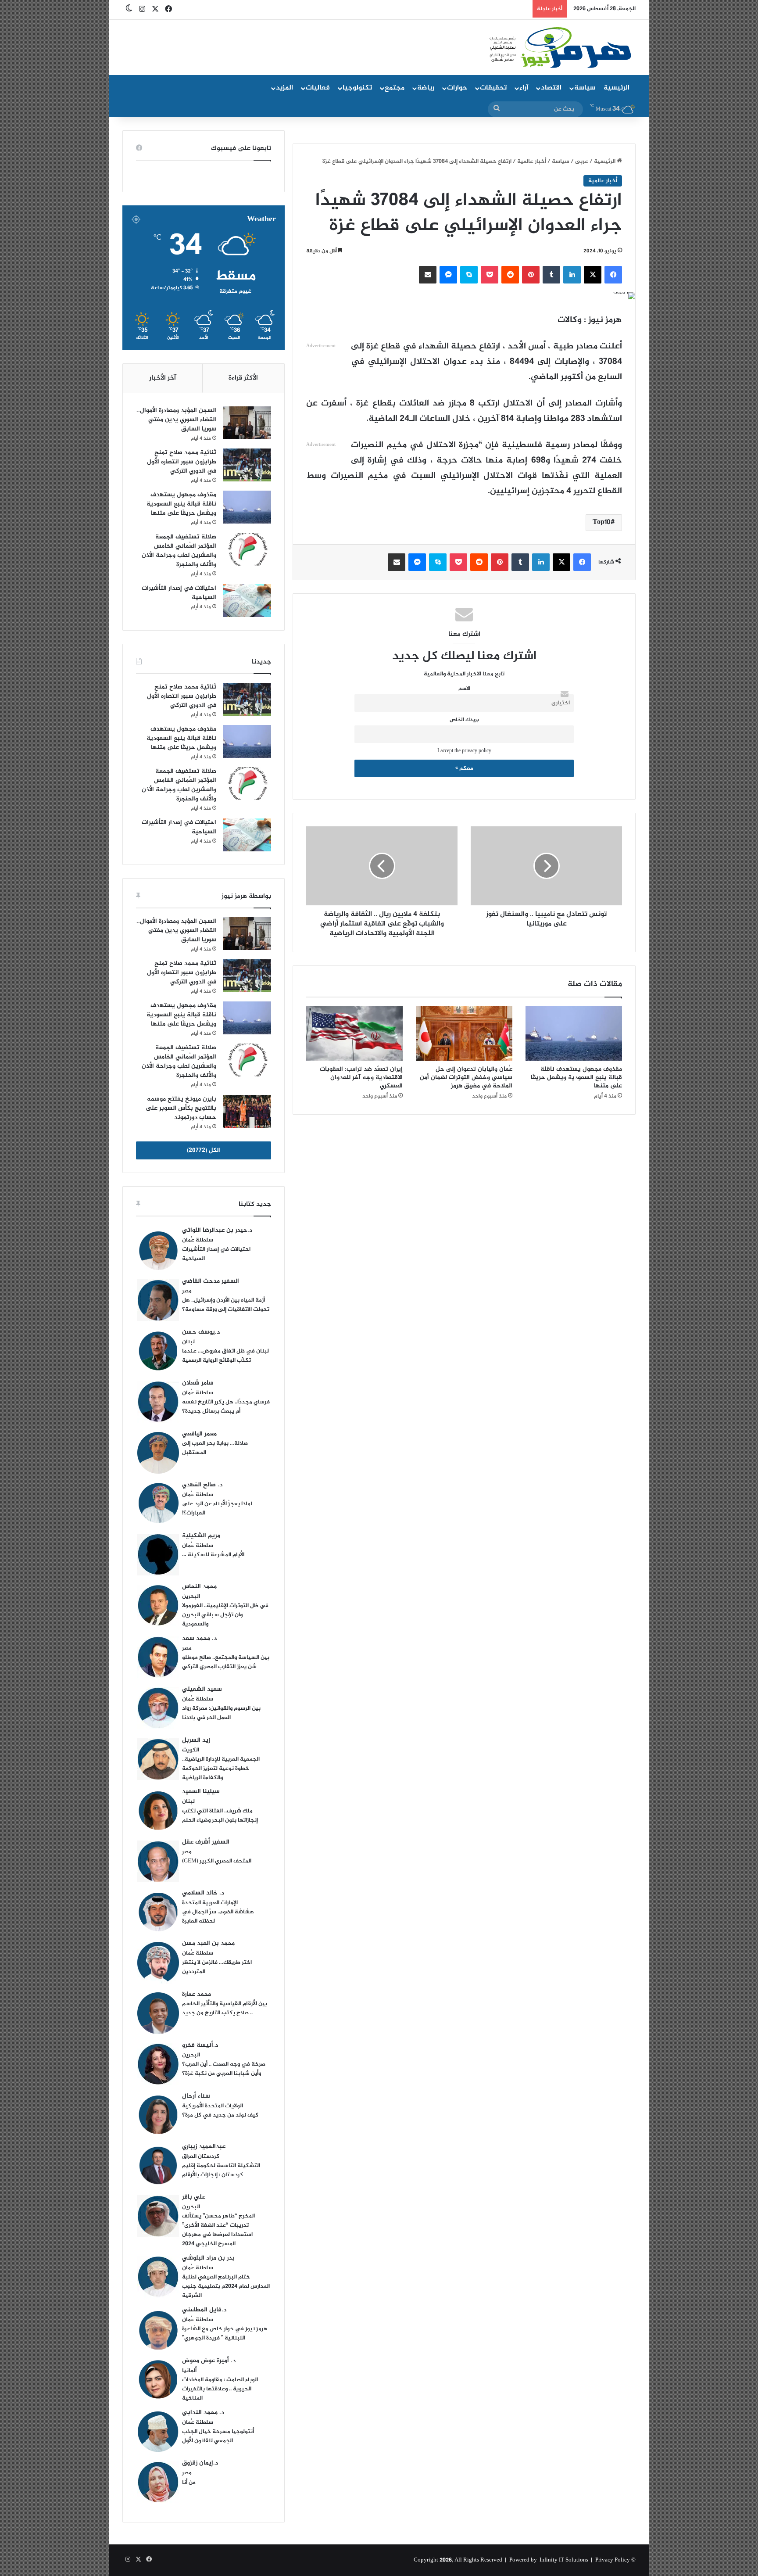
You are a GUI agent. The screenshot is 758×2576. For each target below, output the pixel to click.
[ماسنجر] (448, 275)
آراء (524, 88)
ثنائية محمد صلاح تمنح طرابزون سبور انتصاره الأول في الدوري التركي (182, 462)
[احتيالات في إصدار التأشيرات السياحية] (247, 601)
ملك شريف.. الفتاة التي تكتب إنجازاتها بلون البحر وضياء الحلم (220, 1816)
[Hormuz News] (560, 48)
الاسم (464, 689)
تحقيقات (493, 88)
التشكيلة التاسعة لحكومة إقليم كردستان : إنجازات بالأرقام (221, 2170)
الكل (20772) (204, 1150)
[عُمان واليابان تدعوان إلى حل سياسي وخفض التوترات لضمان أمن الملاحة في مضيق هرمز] (464, 1033)
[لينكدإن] (572, 275)
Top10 (602, 522)
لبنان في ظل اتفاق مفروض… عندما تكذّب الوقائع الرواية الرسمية (225, 1356)
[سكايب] (469, 275)
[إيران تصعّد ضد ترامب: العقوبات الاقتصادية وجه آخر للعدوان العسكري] (354, 1033)
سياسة (585, 88)
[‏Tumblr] (551, 275)
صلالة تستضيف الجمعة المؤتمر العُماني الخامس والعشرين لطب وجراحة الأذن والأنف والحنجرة (179, 551)
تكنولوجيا (357, 88)
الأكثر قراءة (243, 378)
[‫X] (593, 275)
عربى (582, 161)
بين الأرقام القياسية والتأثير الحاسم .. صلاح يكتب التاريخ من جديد (225, 2008)
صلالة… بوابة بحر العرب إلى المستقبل (215, 1448)
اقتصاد (551, 88)
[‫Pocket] (490, 275)
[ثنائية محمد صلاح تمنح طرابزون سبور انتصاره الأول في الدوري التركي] (247, 465)
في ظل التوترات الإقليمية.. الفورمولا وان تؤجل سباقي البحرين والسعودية (225, 1615)
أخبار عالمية (532, 161)
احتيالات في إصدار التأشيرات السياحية (179, 593)
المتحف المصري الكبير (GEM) (217, 1861)
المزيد (284, 88)
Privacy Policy (613, 2560)
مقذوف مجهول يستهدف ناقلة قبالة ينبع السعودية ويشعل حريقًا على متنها (576, 1078)
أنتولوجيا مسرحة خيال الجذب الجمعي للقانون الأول (218, 2436)
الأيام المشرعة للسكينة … (213, 1555)
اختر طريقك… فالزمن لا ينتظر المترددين (217, 1967)
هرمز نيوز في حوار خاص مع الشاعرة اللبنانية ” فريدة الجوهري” (225, 2334)
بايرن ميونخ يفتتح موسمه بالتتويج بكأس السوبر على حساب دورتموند (181, 1108)
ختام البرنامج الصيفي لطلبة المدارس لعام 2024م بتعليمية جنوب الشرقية (226, 2286)
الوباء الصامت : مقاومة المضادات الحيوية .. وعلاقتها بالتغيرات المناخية (220, 2389)
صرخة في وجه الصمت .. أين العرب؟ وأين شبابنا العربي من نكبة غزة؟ (224, 2069)
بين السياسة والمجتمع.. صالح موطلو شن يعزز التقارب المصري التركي (226, 1662)
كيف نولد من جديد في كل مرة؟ (220, 2115)
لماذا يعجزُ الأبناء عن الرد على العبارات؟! (217, 1509)
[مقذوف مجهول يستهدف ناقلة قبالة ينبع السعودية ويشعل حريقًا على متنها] (574, 1033)
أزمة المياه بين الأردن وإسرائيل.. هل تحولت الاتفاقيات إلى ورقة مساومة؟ (226, 1305)
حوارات (457, 88)
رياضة (426, 88)
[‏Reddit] (510, 275)
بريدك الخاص (464, 720)
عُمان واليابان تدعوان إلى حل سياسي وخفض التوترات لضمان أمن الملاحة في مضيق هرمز (466, 1078)
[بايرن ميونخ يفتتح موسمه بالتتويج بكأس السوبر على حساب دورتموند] (247, 1111)
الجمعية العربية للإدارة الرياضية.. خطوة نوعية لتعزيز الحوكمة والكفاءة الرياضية (221, 1769)
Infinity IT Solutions (564, 2560)
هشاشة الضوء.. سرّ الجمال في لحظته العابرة (218, 1917)
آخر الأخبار (163, 378)
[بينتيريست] (531, 275)
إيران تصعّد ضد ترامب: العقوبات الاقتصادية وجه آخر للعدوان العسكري (361, 1078)
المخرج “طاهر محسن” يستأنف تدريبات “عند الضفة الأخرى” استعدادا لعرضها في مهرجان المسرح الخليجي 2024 (218, 2230)
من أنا (189, 2483)
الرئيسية (617, 88)
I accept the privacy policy (464, 751)
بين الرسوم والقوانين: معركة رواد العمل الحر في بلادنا (221, 1713)
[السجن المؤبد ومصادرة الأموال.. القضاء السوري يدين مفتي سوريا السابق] (247, 423)
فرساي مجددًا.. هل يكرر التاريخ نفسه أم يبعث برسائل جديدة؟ (226, 1407)
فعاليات (318, 88)
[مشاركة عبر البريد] (428, 275)
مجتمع (395, 88)
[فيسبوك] (613, 275)
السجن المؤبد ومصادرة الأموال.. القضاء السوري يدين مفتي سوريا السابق (176, 420)
